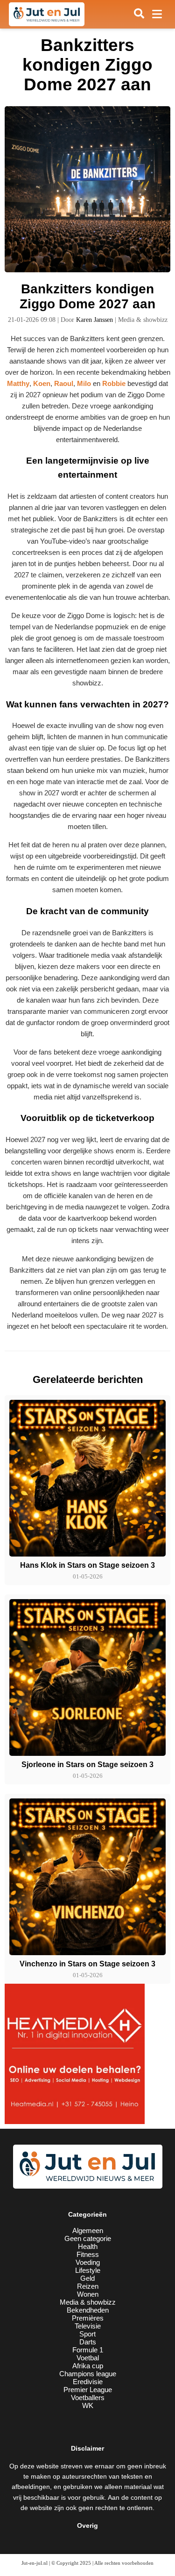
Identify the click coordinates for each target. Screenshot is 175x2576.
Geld (87, 2278)
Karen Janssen (94, 320)
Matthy (18, 383)
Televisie (88, 2326)
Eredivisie (88, 2382)
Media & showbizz (88, 2302)
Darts (88, 2342)
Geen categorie (88, 2238)
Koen (42, 383)
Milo (84, 383)
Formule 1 (88, 2350)
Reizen (88, 2286)
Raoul (64, 383)
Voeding (88, 2262)
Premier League (88, 2390)
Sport (87, 2334)
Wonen (88, 2294)
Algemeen (88, 2230)
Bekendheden (88, 2310)
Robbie (114, 383)
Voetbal (88, 2358)
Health (88, 2246)
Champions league (88, 2374)
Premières (88, 2318)
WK (88, 2405)
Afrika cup (88, 2366)
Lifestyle (88, 2270)
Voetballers (88, 2398)
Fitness (88, 2254)
